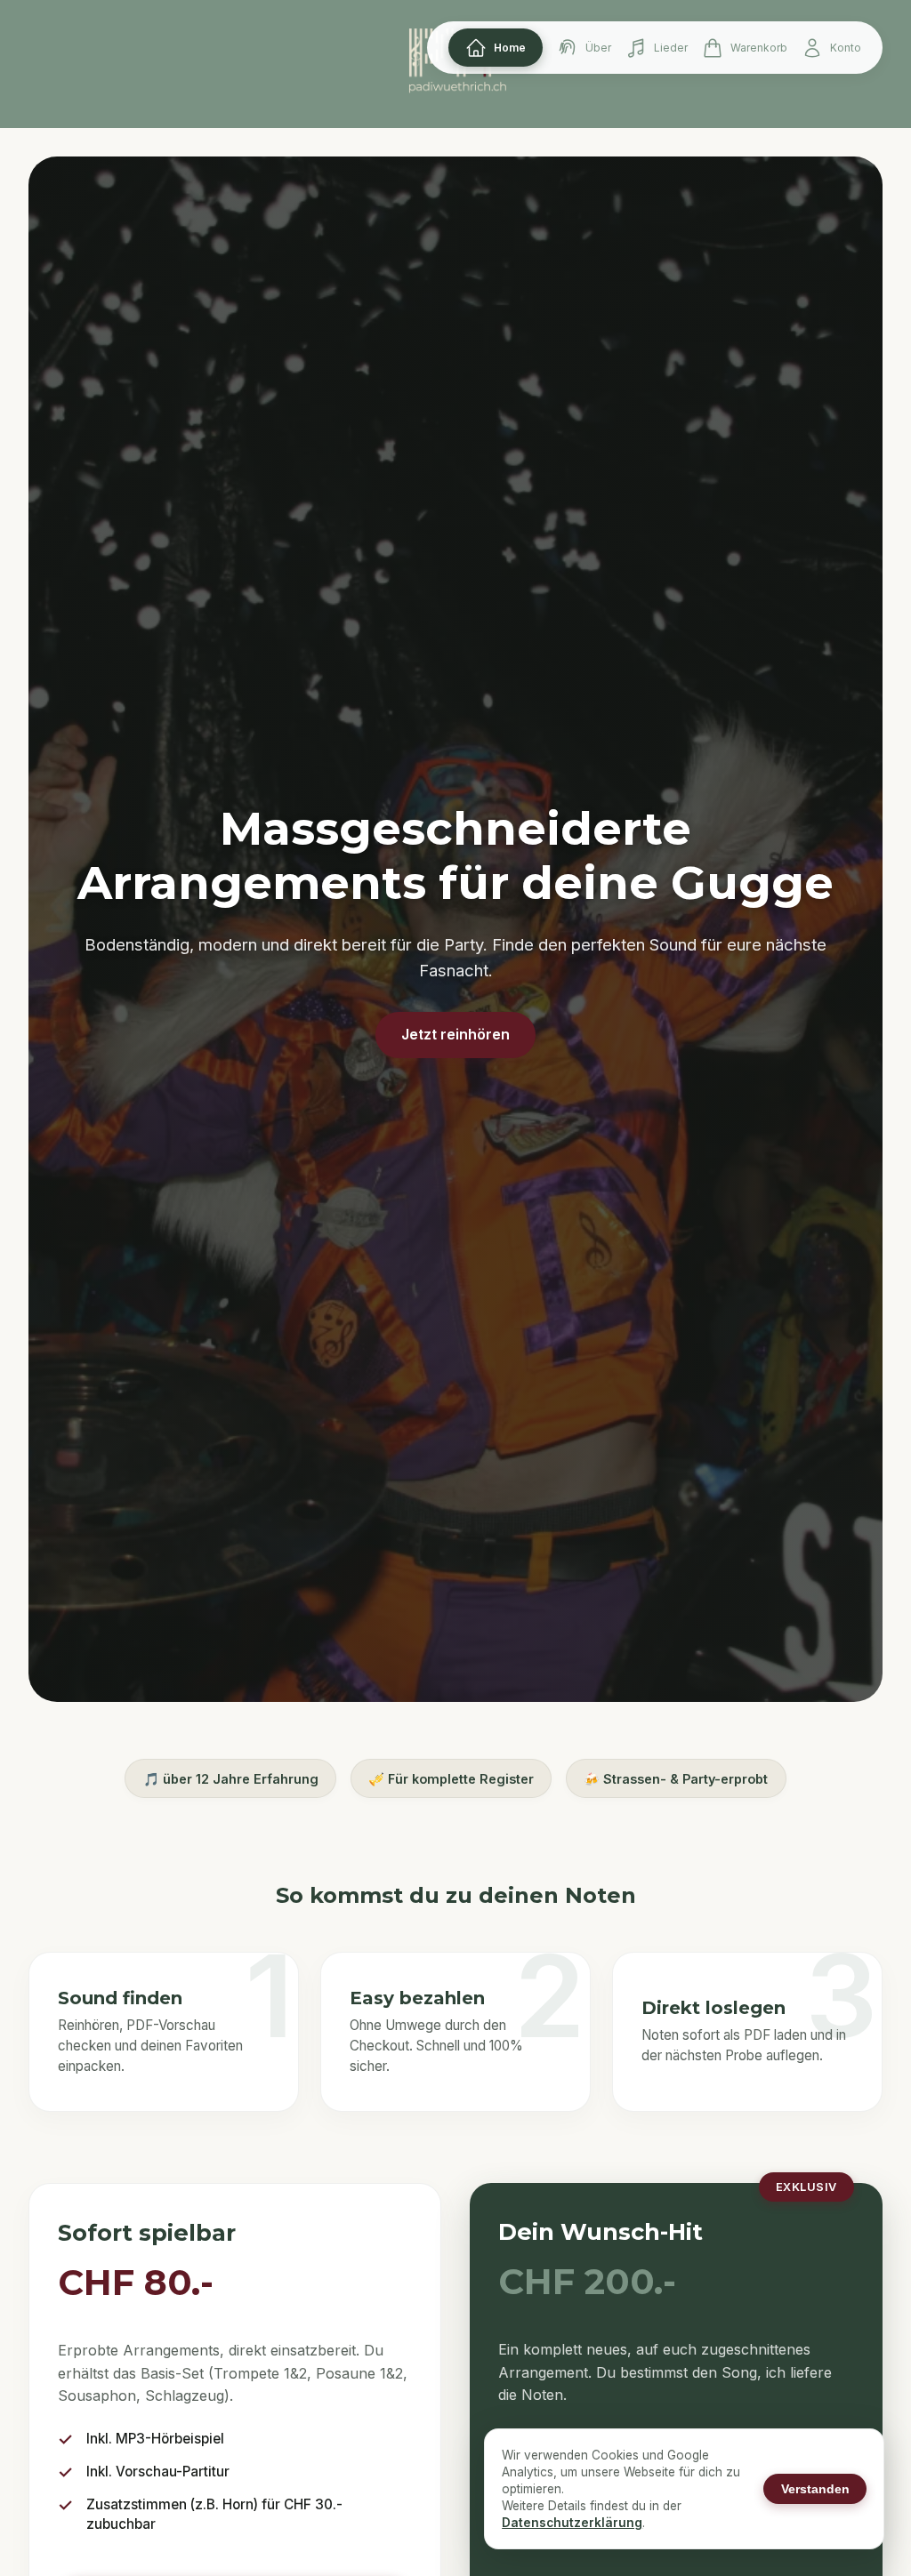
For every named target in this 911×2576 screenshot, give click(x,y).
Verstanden (815, 2489)
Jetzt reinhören (455, 1034)
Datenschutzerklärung (572, 2523)
